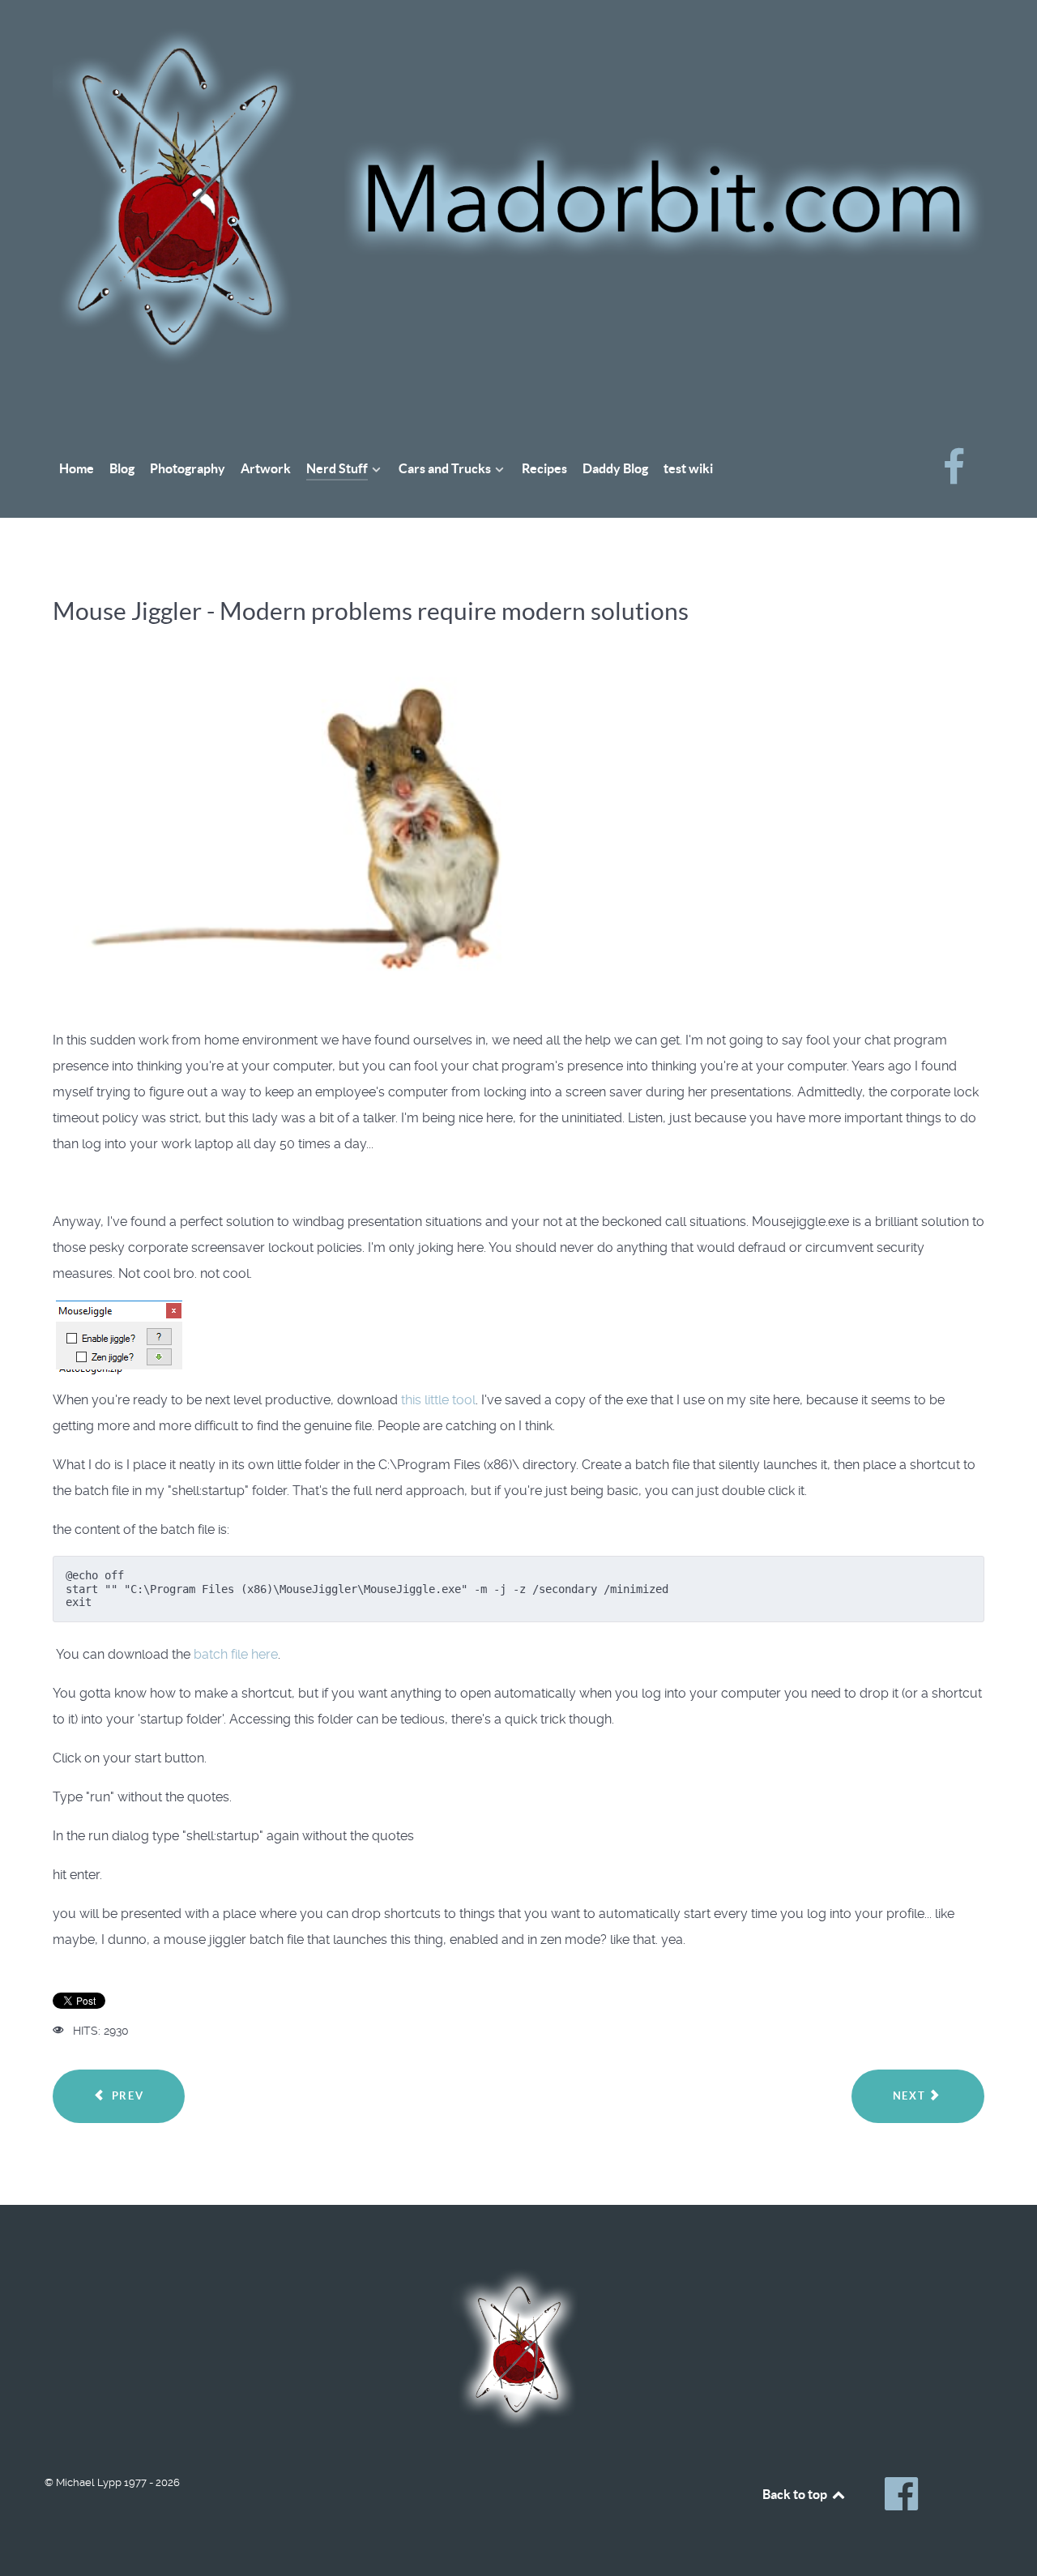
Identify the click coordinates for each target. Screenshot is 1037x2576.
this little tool (438, 1400)
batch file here (236, 1654)
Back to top (796, 2494)
